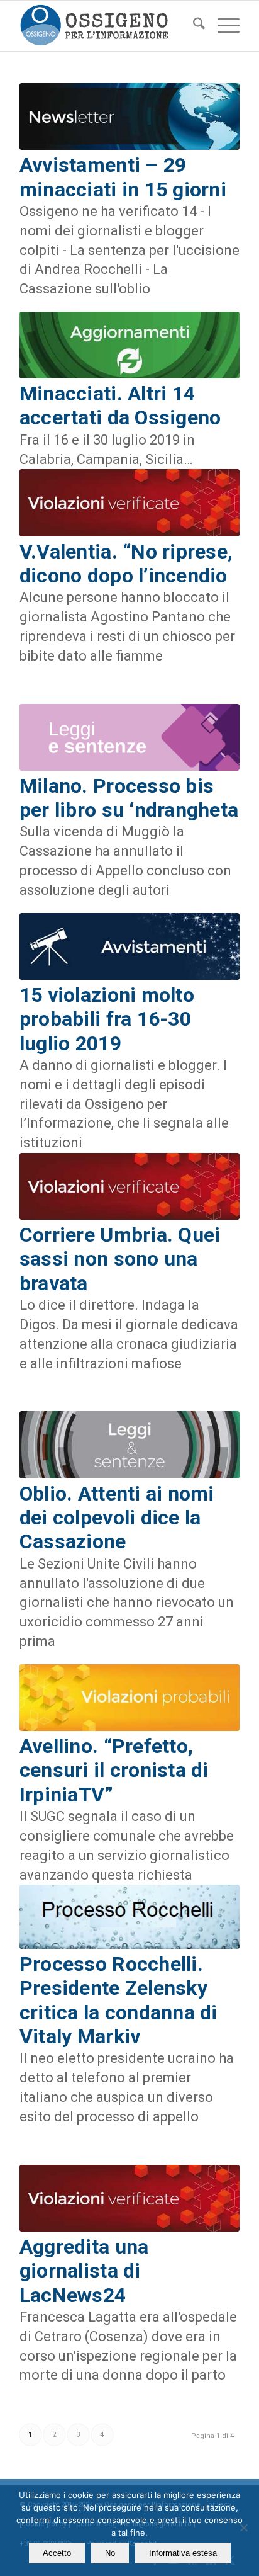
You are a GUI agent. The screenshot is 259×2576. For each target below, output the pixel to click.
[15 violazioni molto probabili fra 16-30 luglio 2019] (129, 946)
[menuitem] (193, 26)
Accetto (57, 2553)
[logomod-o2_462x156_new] (107, 26)
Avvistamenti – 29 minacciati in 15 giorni (123, 177)
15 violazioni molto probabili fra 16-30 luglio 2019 (107, 1019)
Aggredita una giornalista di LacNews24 (84, 2271)
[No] (243, 2528)
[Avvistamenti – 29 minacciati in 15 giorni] (129, 116)
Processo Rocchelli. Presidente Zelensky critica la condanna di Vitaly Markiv (118, 2000)
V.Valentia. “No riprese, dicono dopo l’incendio (126, 564)
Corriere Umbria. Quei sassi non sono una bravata (120, 1259)
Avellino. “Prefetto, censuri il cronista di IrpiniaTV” (114, 1770)
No (110, 2553)
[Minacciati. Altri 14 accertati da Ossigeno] (129, 345)
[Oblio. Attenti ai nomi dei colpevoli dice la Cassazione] (129, 1444)
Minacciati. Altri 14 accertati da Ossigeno (120, 406)
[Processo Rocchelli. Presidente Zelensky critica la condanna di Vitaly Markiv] (129, 1917)
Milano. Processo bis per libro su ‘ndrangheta (129, 798)
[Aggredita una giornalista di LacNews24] (129, 2198)
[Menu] (222, 26)
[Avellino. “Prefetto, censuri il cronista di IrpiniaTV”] (129, 1698)
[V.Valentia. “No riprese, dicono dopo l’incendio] (129, 502)
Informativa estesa (183, 2553)
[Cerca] (193, 26)
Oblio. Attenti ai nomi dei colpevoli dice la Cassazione (117, 1518)
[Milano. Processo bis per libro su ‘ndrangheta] (129, 737)
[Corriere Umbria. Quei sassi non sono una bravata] (129, 1186)
